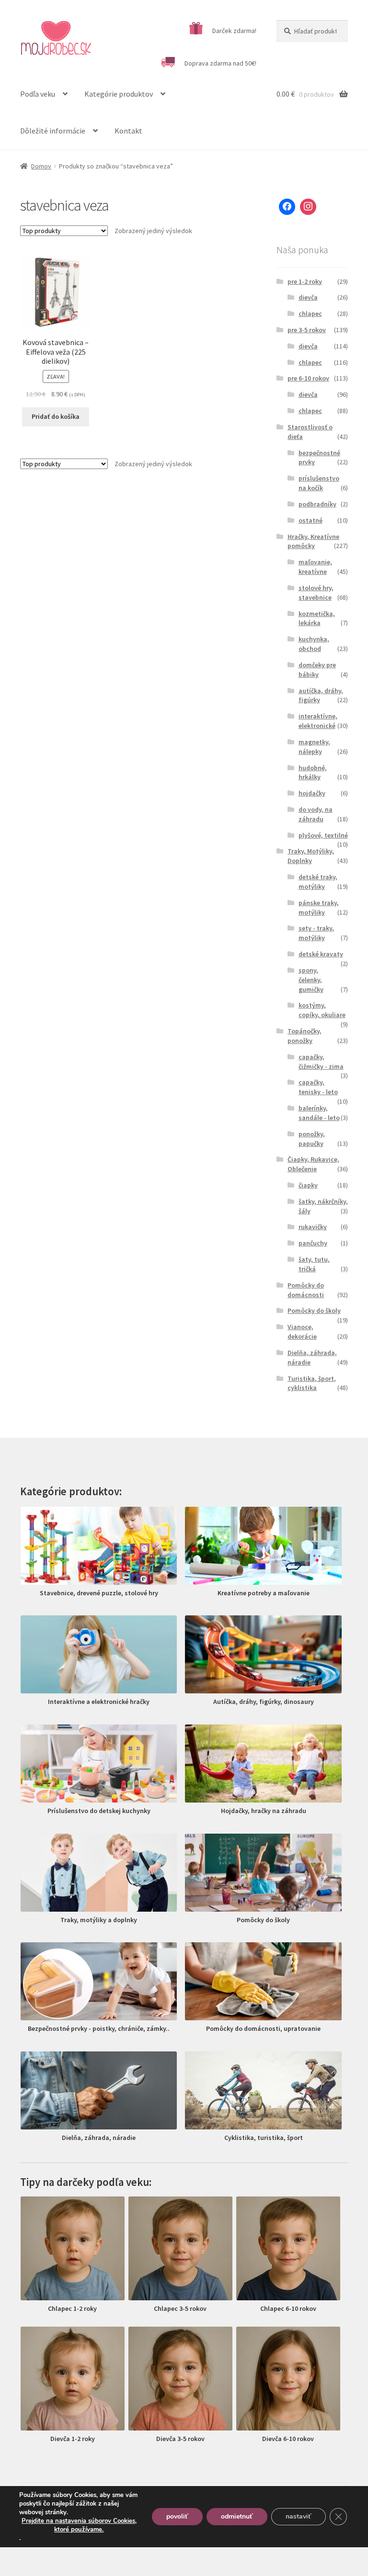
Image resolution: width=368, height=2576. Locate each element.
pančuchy (313, 1243)
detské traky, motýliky (318, 882)
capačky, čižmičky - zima (321, 1062)
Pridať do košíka (56, 416)
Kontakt (128, 131)
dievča (308, 297)
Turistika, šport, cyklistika (312, 1383)
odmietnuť (237, 2516)
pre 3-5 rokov (307, 330)
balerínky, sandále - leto (319, 1113)
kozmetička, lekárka (317, 618)
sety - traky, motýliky (316, 933)
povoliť (177, 2516)
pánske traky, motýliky (319, 907)
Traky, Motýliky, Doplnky (311, 856)
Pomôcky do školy (314, 1310)
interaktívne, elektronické (318, 721)
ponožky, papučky (312, 1139)
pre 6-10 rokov (308, 378)
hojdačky (312, 793)
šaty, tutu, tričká (314, 1264)
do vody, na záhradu (316, 814)
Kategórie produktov (119, 94)
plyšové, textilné (323, 835)
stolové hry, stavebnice (316, 593)
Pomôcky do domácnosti (306, 1290)
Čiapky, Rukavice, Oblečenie (313, 1164)
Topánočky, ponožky (305, 1036)
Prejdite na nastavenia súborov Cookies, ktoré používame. (79, 2525)
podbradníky (317, 504)
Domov (41, 166)
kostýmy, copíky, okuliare (322, 1010)
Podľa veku (38, 94)
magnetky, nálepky (314, 747)
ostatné (310, 520)
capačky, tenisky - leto (318, 1087)
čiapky (308, 1185)
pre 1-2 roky (305, 281)
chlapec (310, 314)
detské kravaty (321, 954)
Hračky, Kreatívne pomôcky (313, 541)
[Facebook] (287, 207)
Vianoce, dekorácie (302, 1332)
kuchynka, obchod (314, 644)
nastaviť (299, 2516)
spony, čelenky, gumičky (311, 980)
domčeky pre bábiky (317, 670)
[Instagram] (308, 207)
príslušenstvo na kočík (319, 483)
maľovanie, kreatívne (315, 567)
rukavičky (313, 1227)
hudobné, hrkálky (313, 773)
